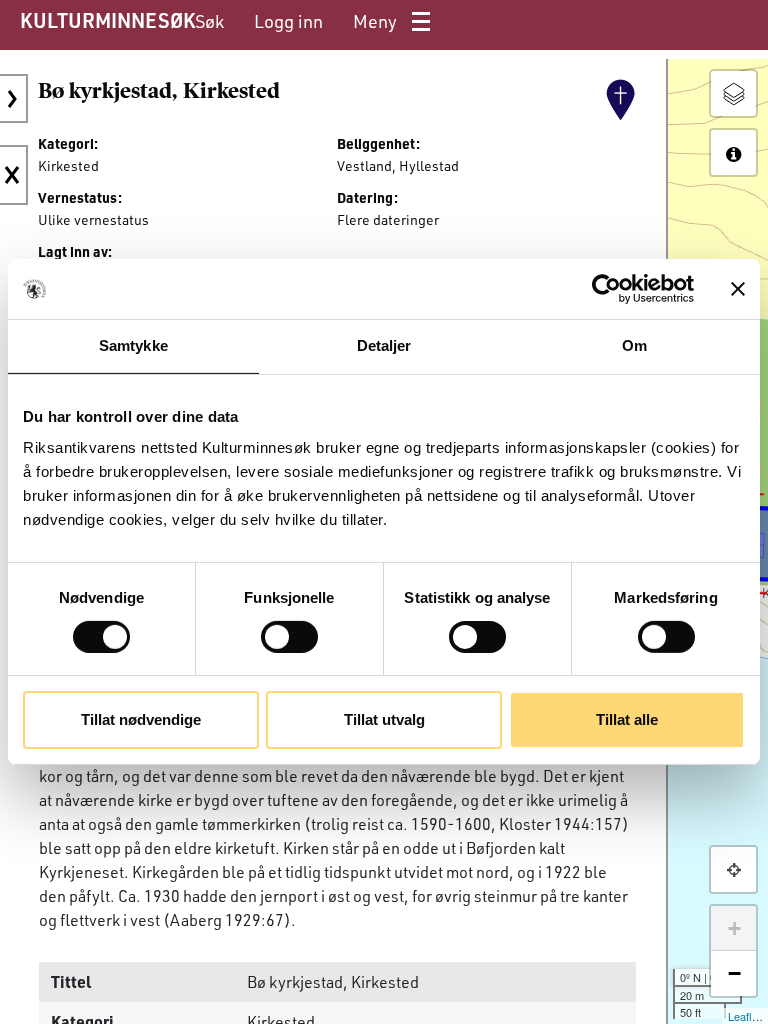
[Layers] (733, 93)
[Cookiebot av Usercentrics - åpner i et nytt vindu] (606, 289)
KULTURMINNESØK (107, 20)
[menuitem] (209, 21)
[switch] (289, 637)
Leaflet (744, 1016)
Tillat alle (627, 719)
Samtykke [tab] (133, 345)
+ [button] (734, 928)
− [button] (734, 973)
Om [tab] (634, 345)
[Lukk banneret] (738, 289)
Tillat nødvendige (141, 719)
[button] (733, 869)
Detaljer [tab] (384, 345)
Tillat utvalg (384, 719)
